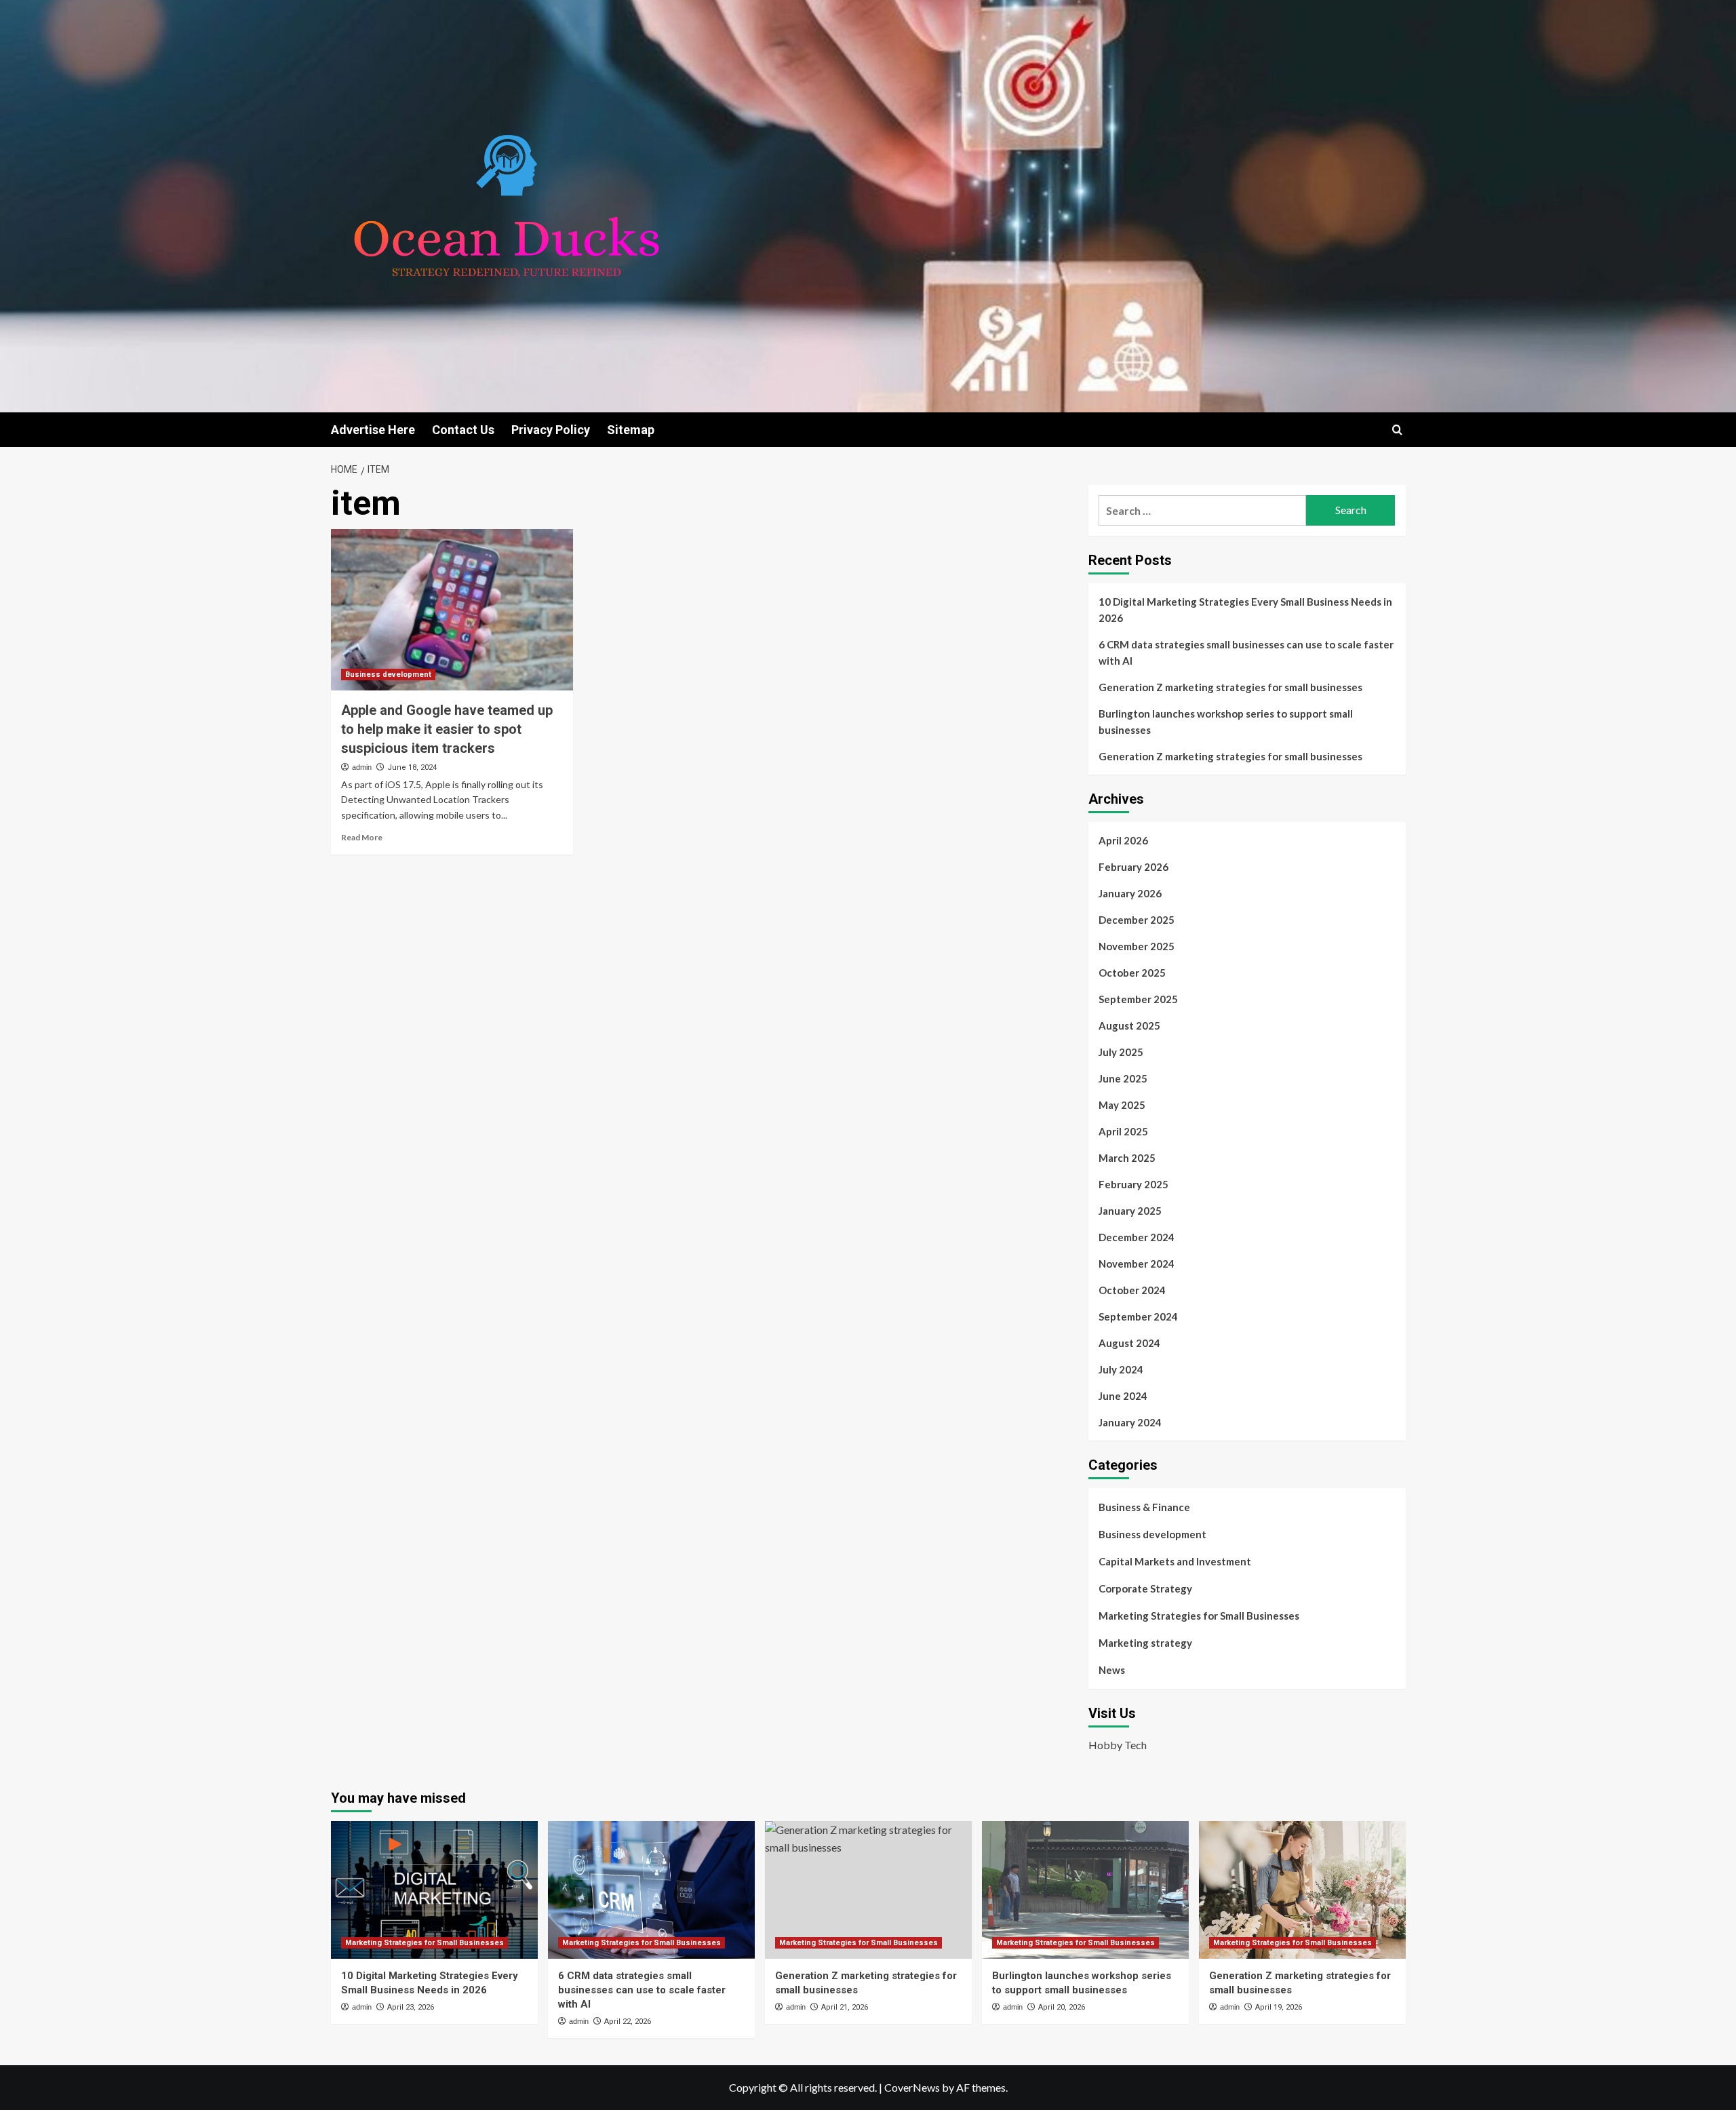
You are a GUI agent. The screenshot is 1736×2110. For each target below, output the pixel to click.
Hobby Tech (1118, 1745)
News (1112, 1670)
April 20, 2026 (1062, 2007)
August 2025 (1129, 1025)
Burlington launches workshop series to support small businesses (1226, 722)
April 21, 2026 (845, 2007)
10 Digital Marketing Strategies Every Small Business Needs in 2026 (1245, 610)
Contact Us (463, 430)
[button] (1397, 430)
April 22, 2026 (628, 2021)
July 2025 (1121, 1052)
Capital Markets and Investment (1175, 1561)
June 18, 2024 (412, 767)
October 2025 (1132, 973)
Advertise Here (373, 430)
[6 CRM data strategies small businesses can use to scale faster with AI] (651, 1890)
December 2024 (1137, 1237)
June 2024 (1123, 1396)
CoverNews (912, 2087)
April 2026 (1123, 840)
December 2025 (1137, 920)
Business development (388, 675)
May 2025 (1122, 1105)
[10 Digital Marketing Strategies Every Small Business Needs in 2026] (434, 1890)
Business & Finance (1144, 1507)
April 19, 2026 (1279, 2007)
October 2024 (1132, 1290)
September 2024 (1138, 1316)
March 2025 (1127, 1158)
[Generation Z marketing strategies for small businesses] (868, 1890)
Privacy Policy (551, 430)
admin (362, 767)
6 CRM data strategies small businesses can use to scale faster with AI (1246, 652)
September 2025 (1138, 999)
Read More (362, 837)
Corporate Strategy (1145, 1588)
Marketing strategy (1145, 1643)
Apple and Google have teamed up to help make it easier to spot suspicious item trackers (447, 729)
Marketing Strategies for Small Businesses (1199, 1616)
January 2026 (1130, 893)
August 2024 (1129, 1343)
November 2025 (1137, 946)
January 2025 (1130, 1211)
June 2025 (1123, 1078)
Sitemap (631, 430)
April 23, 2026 (411, 2007)
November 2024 (1137, 1264)
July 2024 (1121, 1369)
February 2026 (1133, 867)
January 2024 (1130, 1422)
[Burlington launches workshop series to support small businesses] (1085, 1890)
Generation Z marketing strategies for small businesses (1230, 687)
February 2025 (1133, 1184)
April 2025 (1123, 1131)
